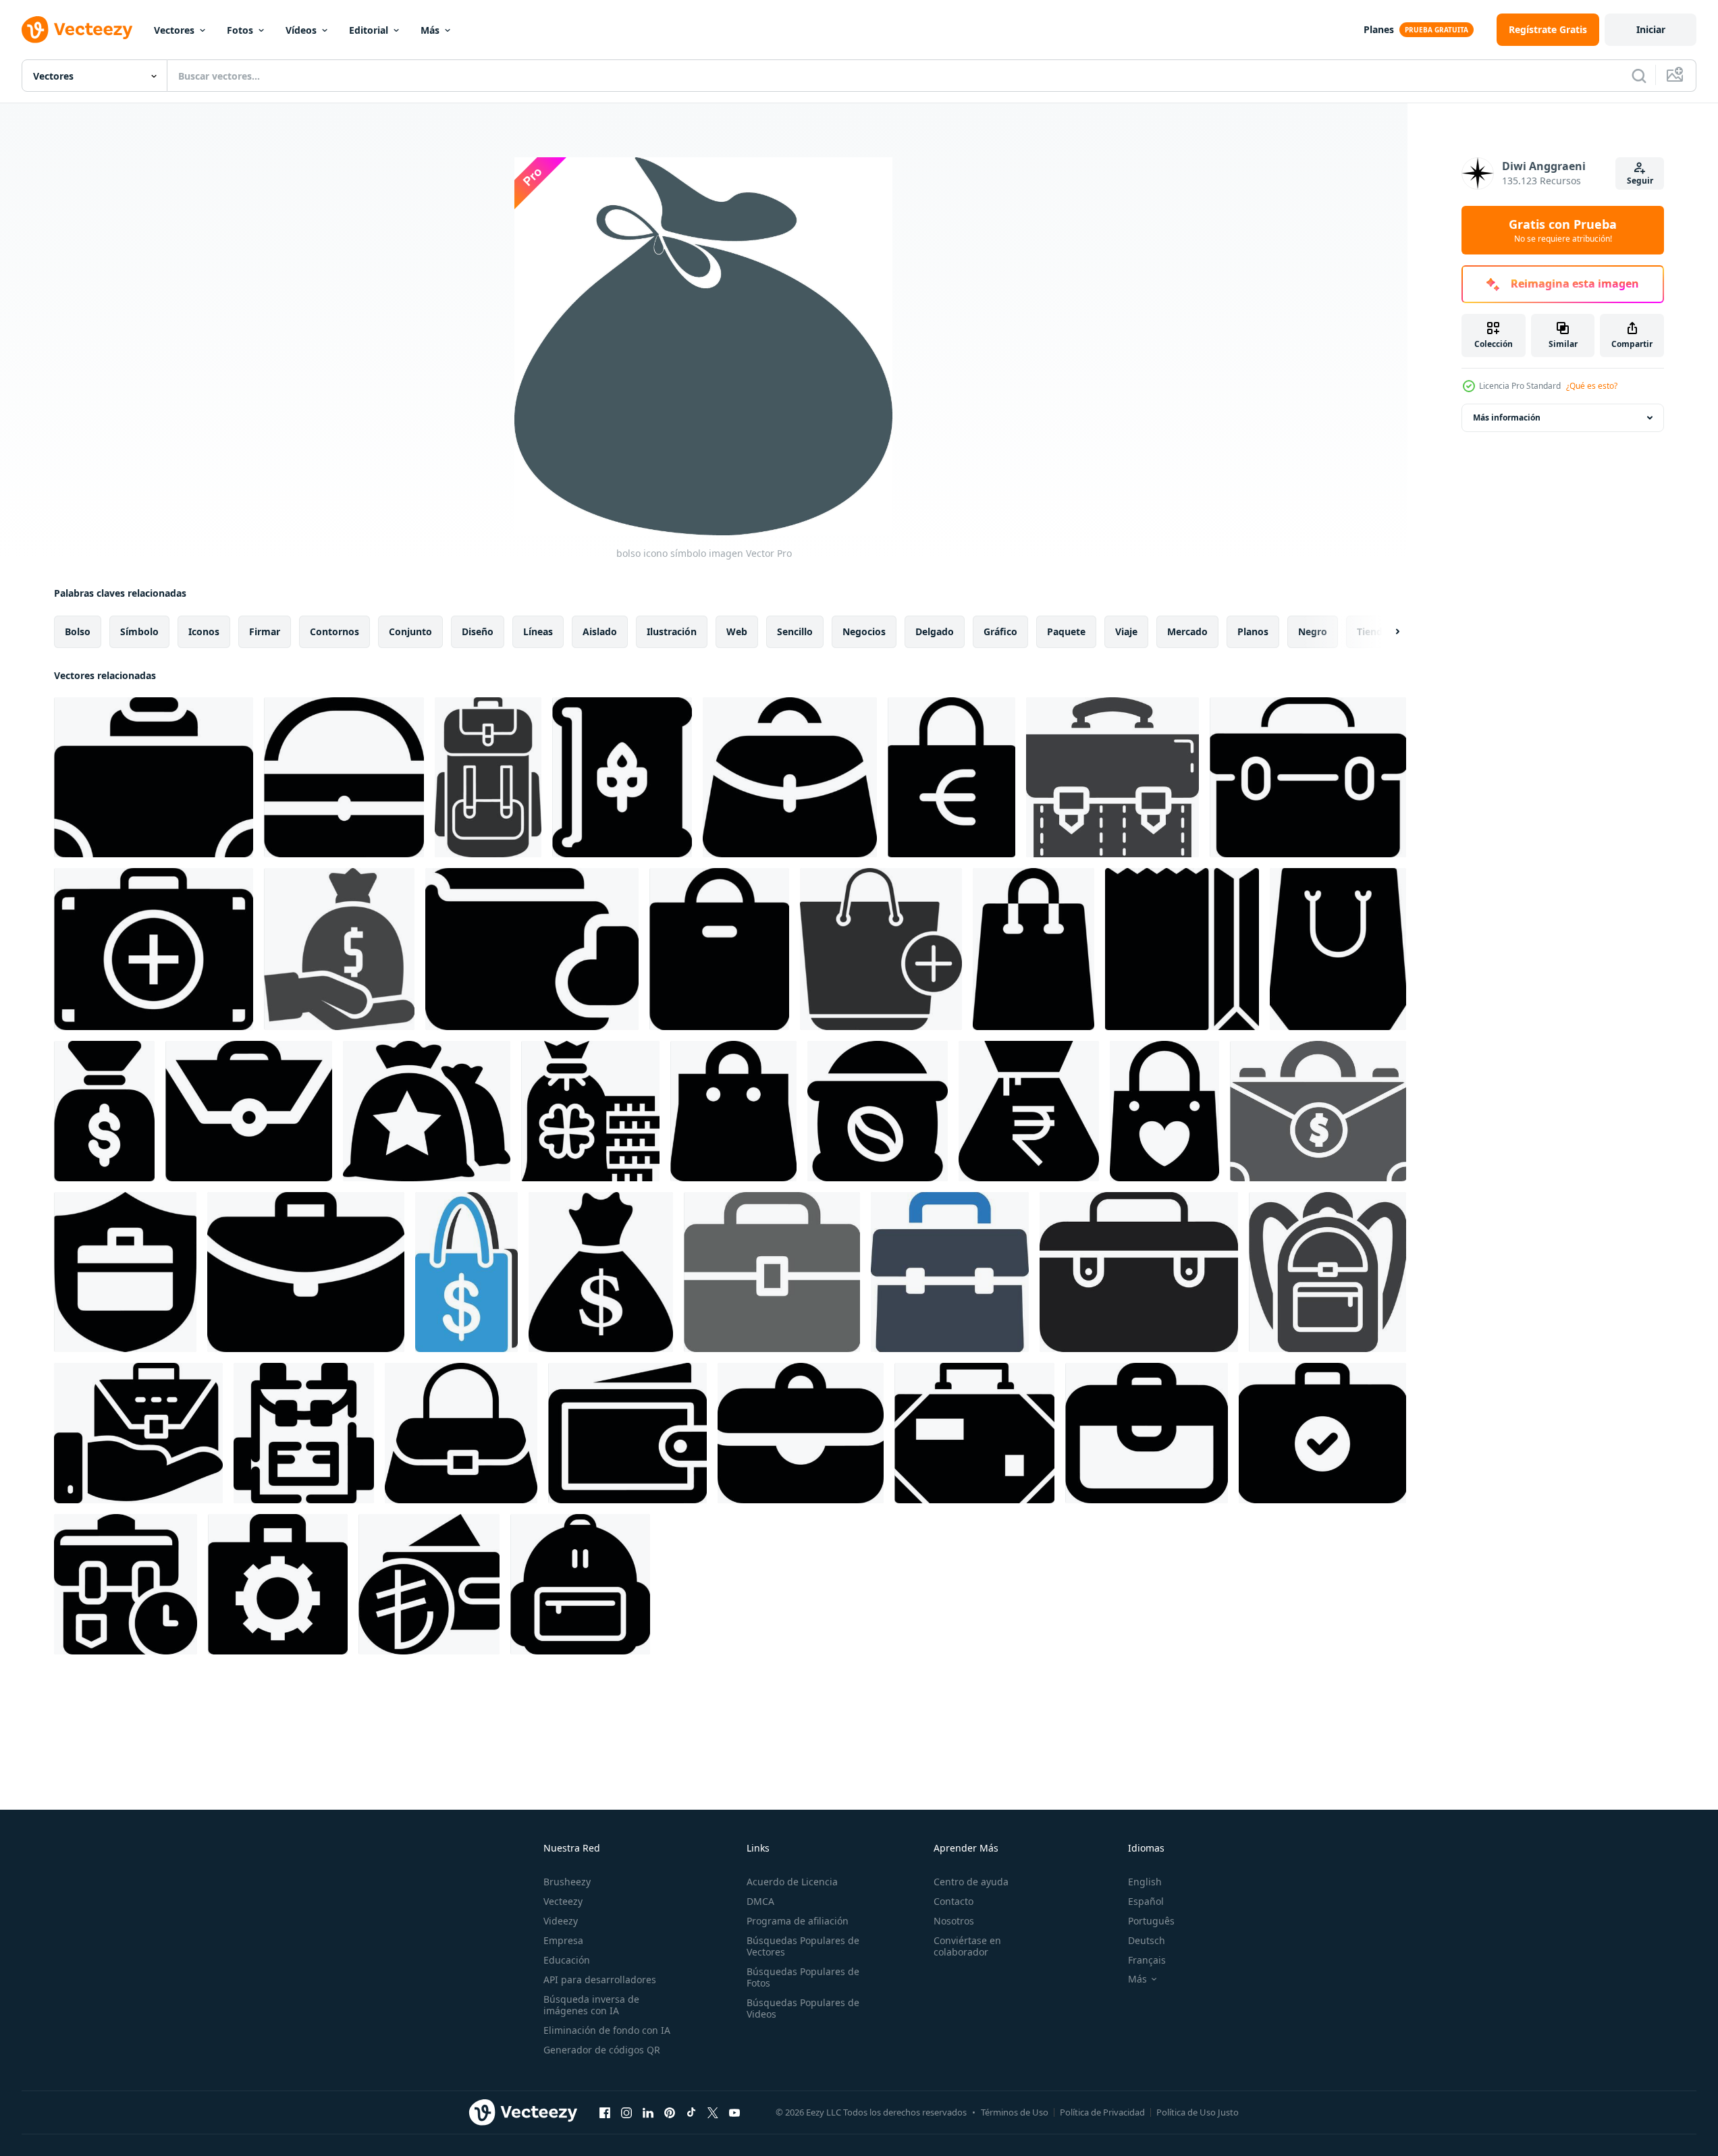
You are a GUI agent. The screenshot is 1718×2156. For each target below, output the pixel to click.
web (737, 631)
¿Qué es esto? (1592, 386)
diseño (478, 631)
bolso (78, 631)
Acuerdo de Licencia (792, 1882)
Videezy (561, 1921)
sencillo (795, 631)
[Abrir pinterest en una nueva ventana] (670, 2112)
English (1145, 1882)
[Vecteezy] (77, 30)
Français (1147, 1960)
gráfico (1000, 631)
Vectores (174, 30)
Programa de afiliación (798, 1921)
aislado (600, 631)
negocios (864, 631)
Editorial (369, 30)
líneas (538, 631)
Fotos (240, 30)
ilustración (672, 631)
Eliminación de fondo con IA (607, 2030)
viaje (1126, 631)
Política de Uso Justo (1198, 2112)
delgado (935, 631)
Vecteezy (563, 1901)
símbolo (139, 631)
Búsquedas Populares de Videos (803, 2008)
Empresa (563, 1940)
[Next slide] (1386, 632)
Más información (1507, 417)
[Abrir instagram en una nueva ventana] (626, 2112)
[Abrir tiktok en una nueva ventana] (691, 2112)
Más (430, 30)
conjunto (410, 631)
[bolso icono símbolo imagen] (154, 777)
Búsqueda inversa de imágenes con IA (591, 2005)
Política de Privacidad (1102, 2112)
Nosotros (954, 1921)
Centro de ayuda (971, 1882)
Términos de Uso (1015, 2112)
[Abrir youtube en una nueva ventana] (734, 2112)
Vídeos (301, 30)
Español (1146, 1901)
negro (1313, 631)
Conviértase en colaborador (967, 1946)
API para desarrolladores (600, 1979)
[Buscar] (1639, 76)
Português (1151, 1921)
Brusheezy (567, 1882)
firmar (265, 631)
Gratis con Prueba (1563, 230)
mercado (1187, 631)
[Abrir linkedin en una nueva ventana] (648, 2112)
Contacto (954, 1901)
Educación (567, 1960)
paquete (1066, 631)
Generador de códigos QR (602, 2050)
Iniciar (1651, 29)
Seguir (1640, 181)
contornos (334, 631)
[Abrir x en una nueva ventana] (713, 2112)
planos (1253, 631)
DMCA (760, 1901)
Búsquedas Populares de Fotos (803, 1977)
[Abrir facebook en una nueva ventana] (605, 2112)
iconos (204, 631)
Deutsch (1147, 1940)
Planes (1379, 29)
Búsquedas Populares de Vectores (803, 1946)
